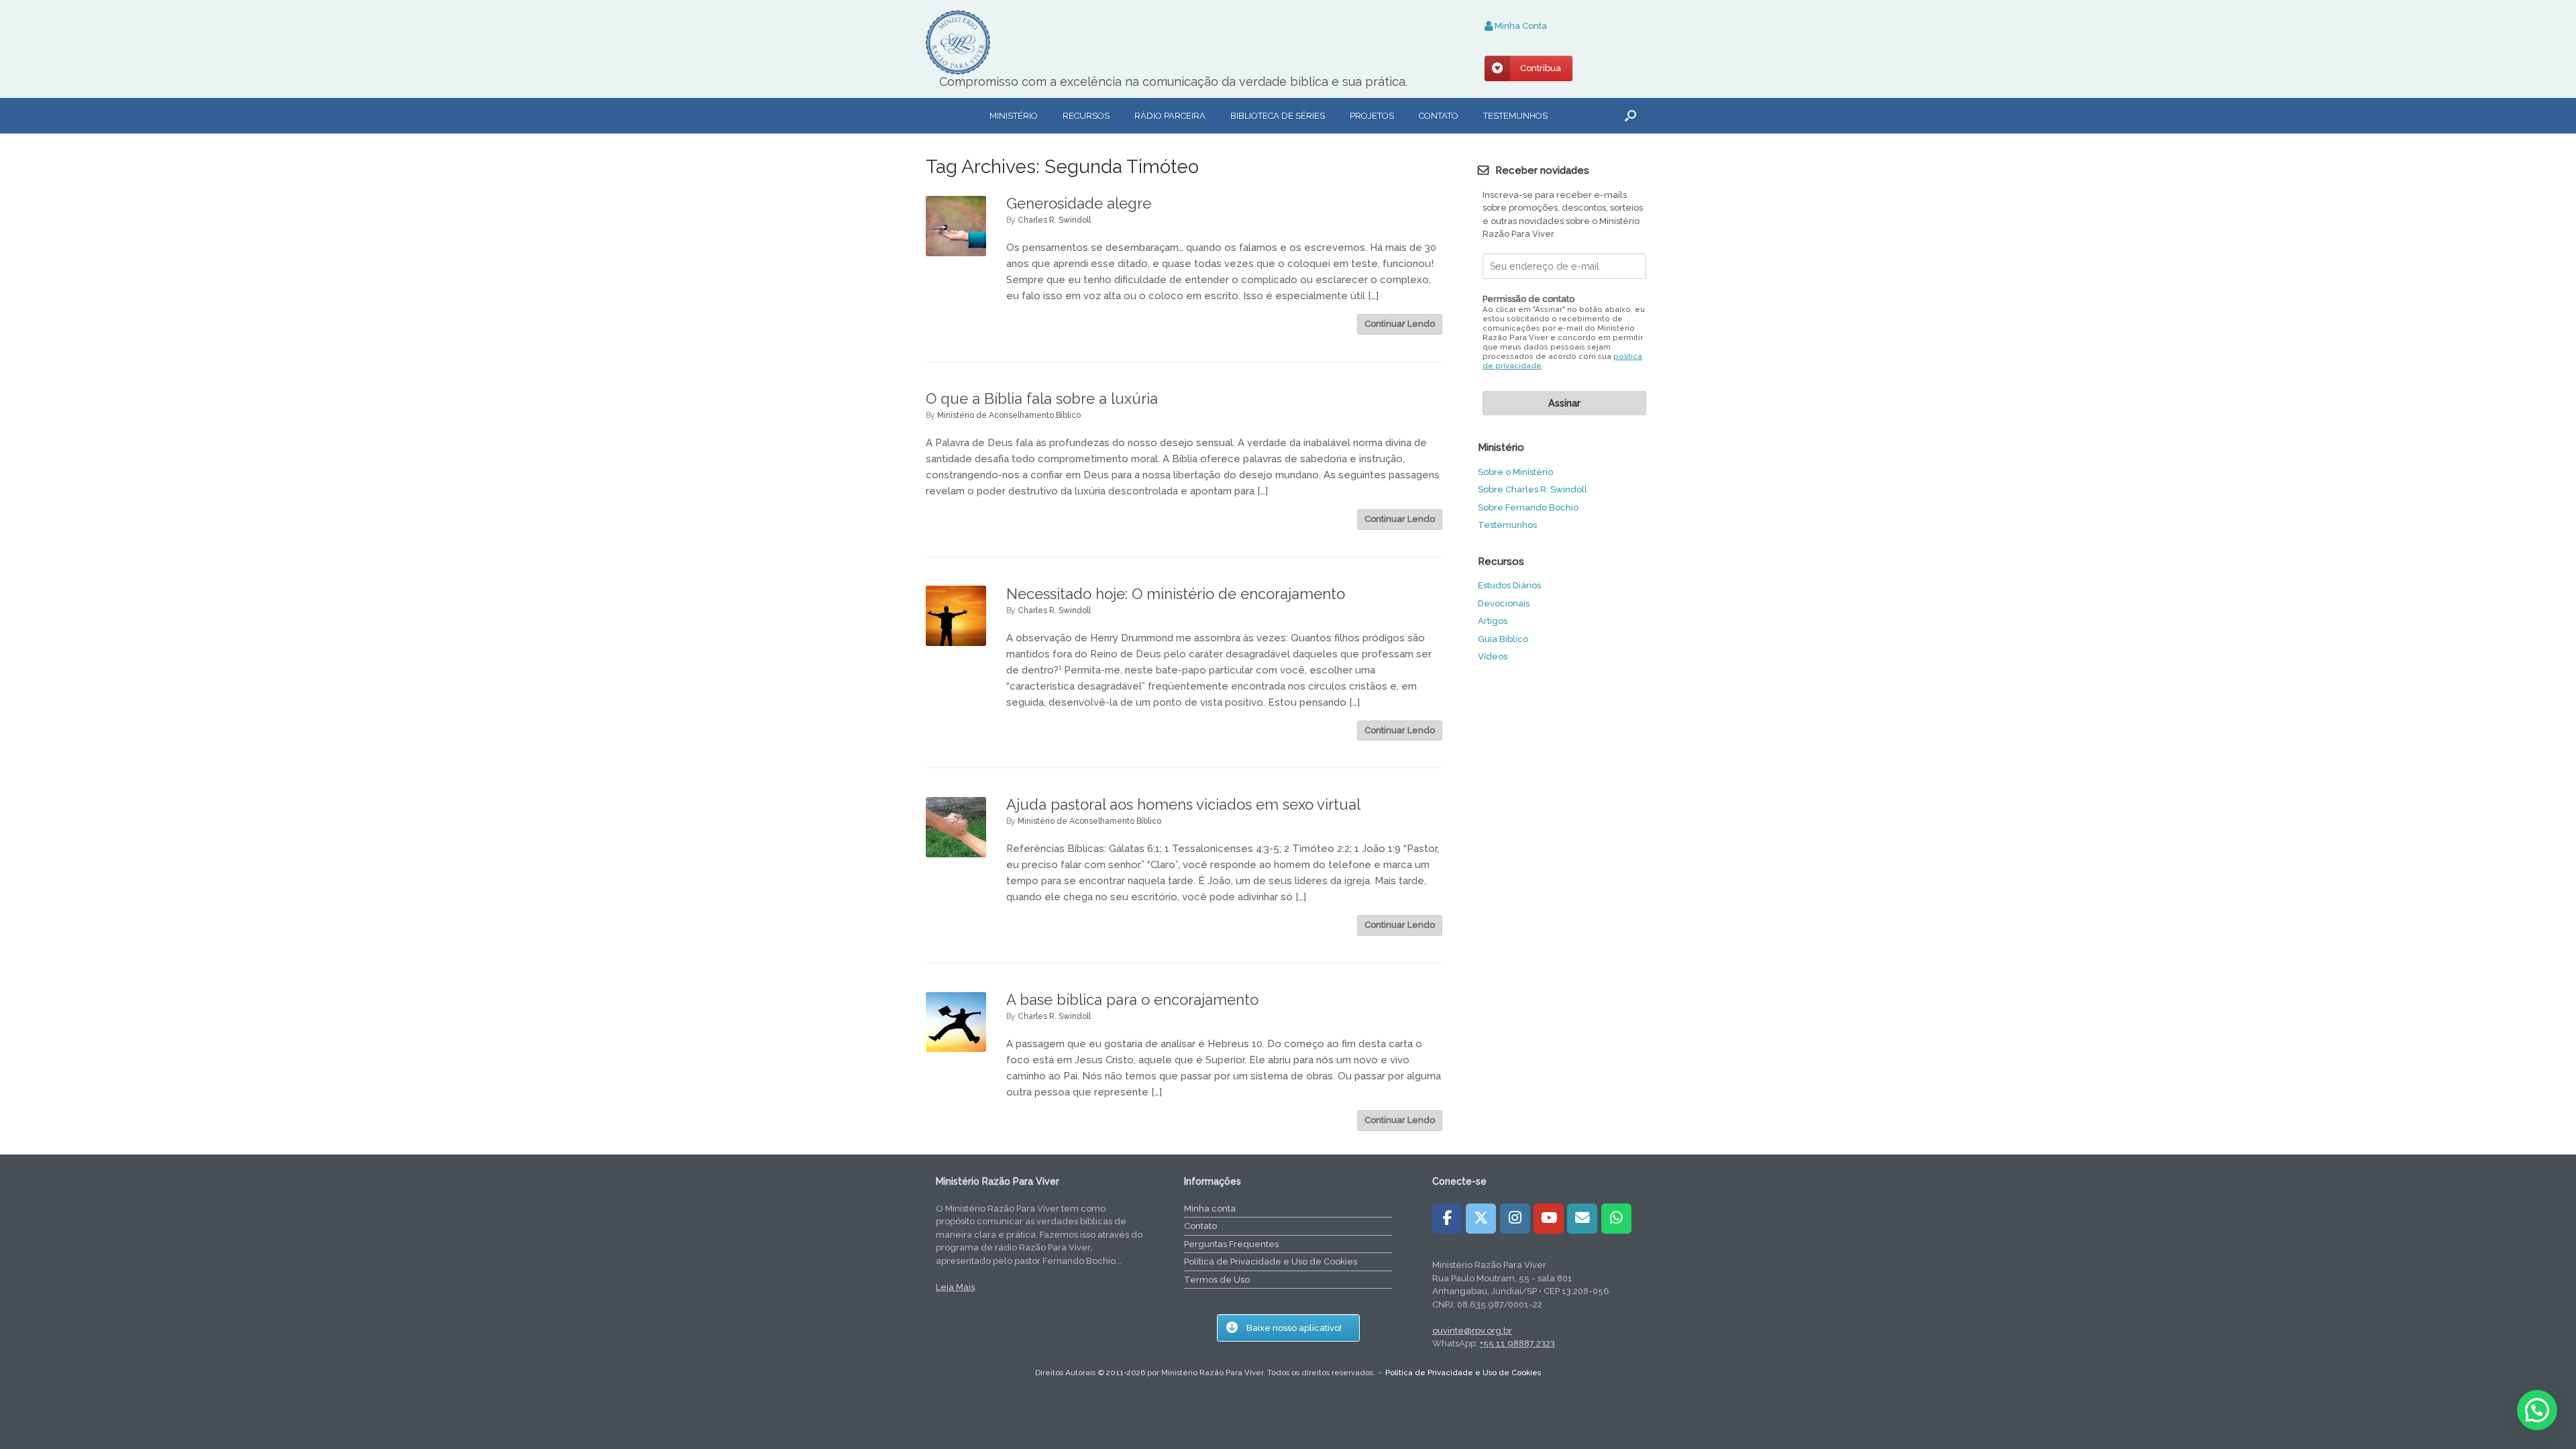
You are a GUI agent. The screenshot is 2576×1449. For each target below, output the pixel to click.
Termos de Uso (1217, 1280)
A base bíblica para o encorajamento (1132, 1000)
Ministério (1014, 116)
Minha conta (1210, 1209)
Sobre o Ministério (1515, 472)
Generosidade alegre (1079, 203)
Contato (1439, 116)
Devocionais (1504, 603)
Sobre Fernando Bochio (1528, 507)
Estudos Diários (1509, 585)
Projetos (1372, 116)
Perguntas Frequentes (1231, 1244)
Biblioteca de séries (1278, 116)
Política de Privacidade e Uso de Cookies (1271, 1262)
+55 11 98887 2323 (1517, 1343)
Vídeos (1493, 656)
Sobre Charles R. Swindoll (1533, 489)
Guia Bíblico (1503, 639)
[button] (1630, 116)
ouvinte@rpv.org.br (1472, 1331)
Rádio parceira (1170, 116)
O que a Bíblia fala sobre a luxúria (1042, 398)
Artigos (1493, 621)
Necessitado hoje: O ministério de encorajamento (1176, 594)
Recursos (1086, 116)
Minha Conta (1520, 26)
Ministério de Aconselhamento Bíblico (1009, 415)
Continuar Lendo (1400, 324)
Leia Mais (955, 1287)
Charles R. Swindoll (1054, 220)
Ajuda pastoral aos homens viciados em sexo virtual (1183, 804)
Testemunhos (1515, 116)
